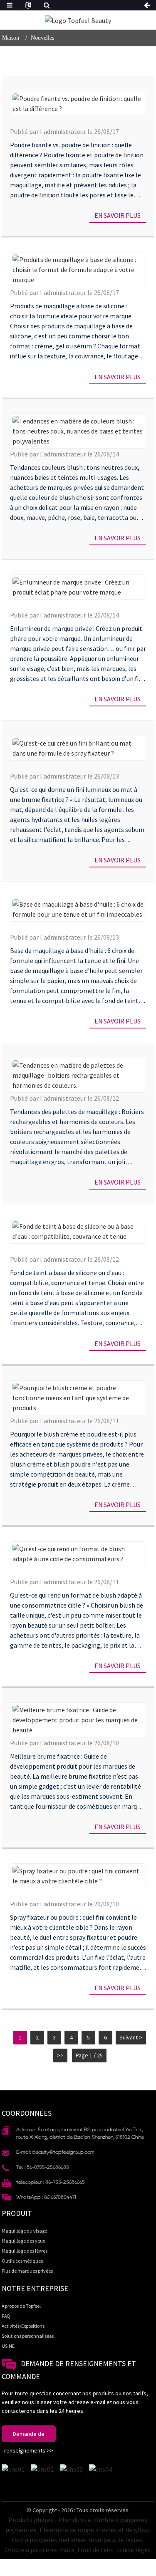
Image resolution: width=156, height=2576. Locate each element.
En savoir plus (118, 215)
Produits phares (31, 2520)
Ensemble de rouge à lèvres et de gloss (94, 2530)
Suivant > (131, 2037)
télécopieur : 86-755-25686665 (51, 2182)
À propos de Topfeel (21, 2306)
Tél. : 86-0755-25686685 (43, 2167)
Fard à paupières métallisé (48, 2540)
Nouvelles (42, 38)
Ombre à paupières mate (40, 2550)
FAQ (6, 2316)
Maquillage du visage (24, 2231)
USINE (8, 2346)
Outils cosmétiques (22, 2261)
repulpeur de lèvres (115, 2540)
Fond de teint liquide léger (114, 2550)
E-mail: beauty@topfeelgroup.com (55, 2152)
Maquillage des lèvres (25, 2251)
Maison (11, 38)
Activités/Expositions (23, 2326)
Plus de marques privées (27, 2271)
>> (60, 2055)
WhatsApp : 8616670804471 (46, 2197)
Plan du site (75, 2520)
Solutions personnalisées (28, 2336)
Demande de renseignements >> (29, 2436)
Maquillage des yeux (23, 2241)
